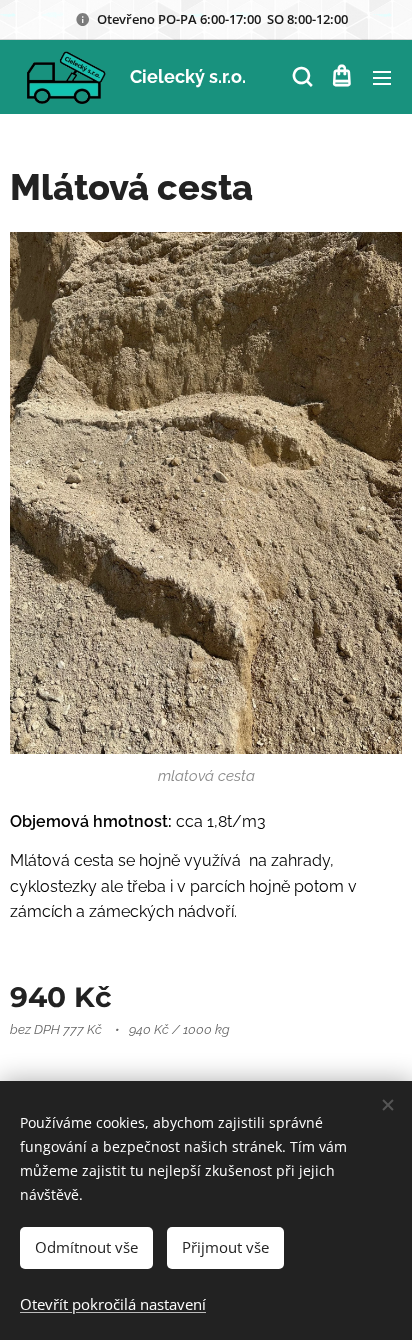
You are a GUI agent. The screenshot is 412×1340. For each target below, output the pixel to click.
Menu (382, 77)
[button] (301, 77)
